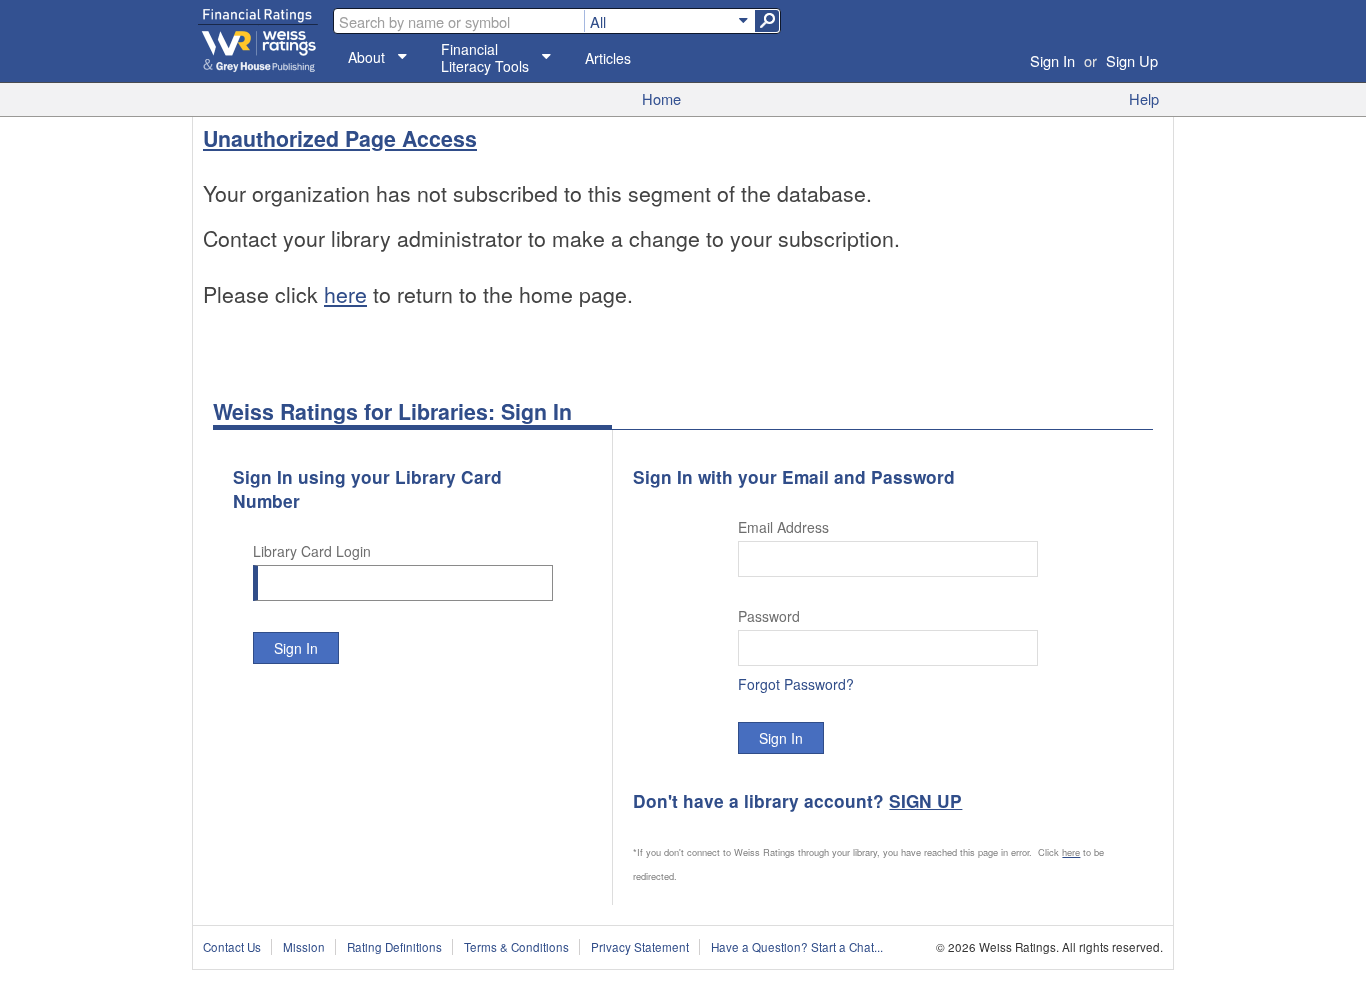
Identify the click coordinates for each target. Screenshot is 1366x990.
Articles (608, 58)
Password (769, 616)
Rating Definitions (394, 947)
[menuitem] (669, 21)
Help (1144, 98)
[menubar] (669, 21)
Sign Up (1132, 60)
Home (661, 98)
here (345, 294)
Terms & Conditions (516, 947)
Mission (304, 947)
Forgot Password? (796, 684)
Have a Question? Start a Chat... (797, 947)
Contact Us (232, 947)
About (366, 57)
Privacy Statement (640, 947)
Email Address (783, 527)
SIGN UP (925, 801)
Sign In (1052, 60)
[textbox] (459, 21)
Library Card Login (312, 551)
